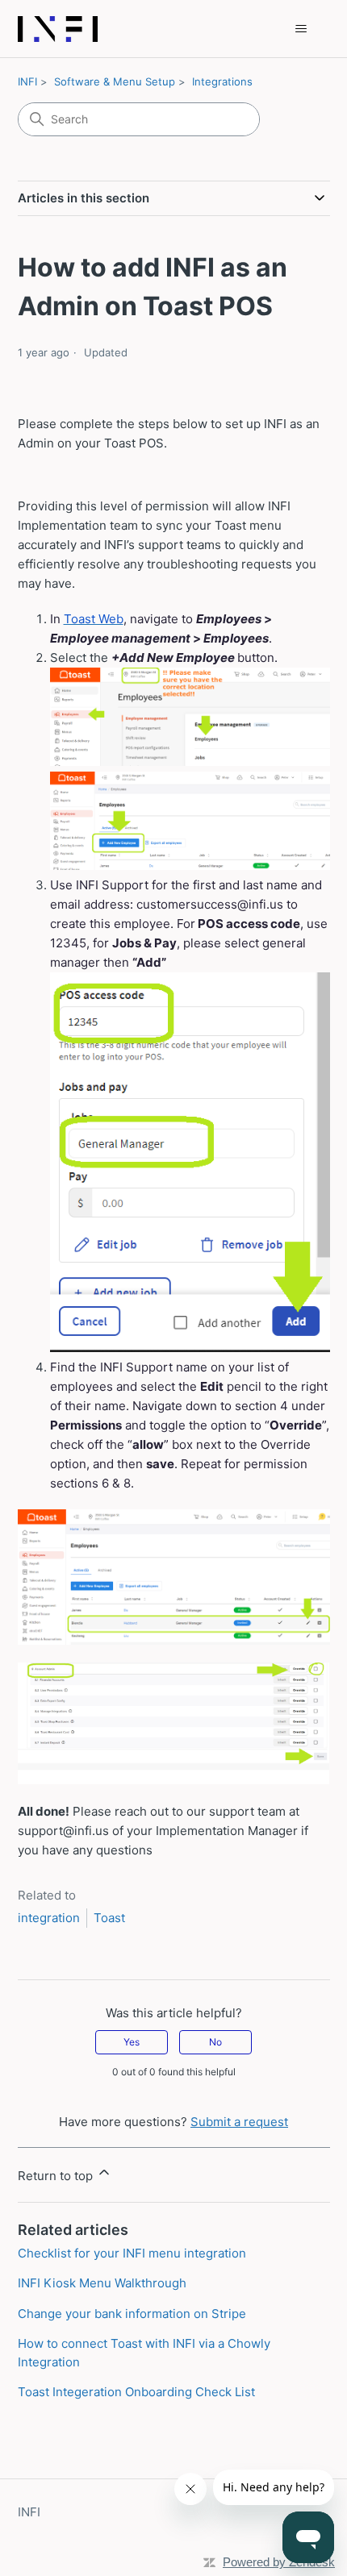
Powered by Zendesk (279, 2562)
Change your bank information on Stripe (132, 2314)
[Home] (58, 29)
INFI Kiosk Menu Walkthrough (102, 2283)
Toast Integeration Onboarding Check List (136, 2392)
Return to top (57, 2176)
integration (49, 1918)
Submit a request (239, 2122)
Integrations (222, 81)
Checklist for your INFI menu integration (132, 2253)
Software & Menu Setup (115, 81)
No (215, 2042)
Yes (132, 2042)
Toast (109, 1918)
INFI (27, 81)
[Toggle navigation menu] (301, 29)
